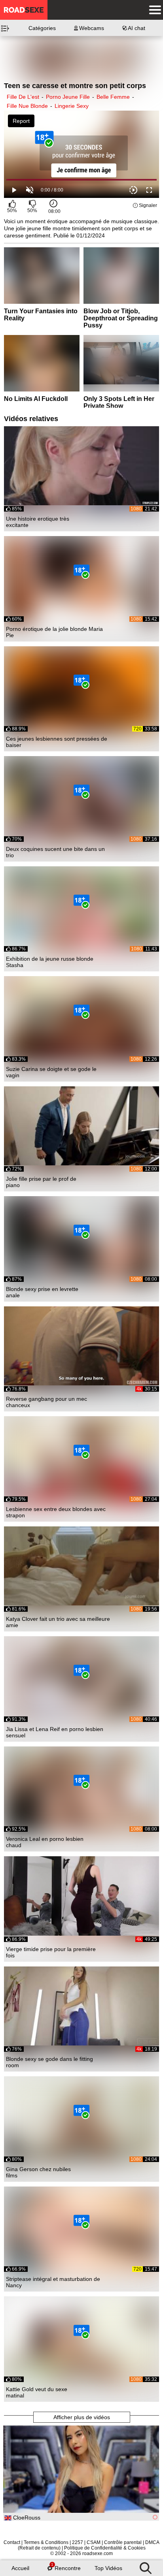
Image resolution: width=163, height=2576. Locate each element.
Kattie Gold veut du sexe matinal (37, 2392)
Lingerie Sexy (72, 106)
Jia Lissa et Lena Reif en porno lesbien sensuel (55, 1732)
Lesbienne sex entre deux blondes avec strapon (56, 1512)
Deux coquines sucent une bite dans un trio (55, 852)
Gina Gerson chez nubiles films (38, 2172)
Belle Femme (113, 97)
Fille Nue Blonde (27, 106)
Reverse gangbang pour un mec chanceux (46, 1402)
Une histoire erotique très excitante (38, 522)
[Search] (146, 2566)
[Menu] (153, 10)
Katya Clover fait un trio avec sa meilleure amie (58, 1622)
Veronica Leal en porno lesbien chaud (45, 1842)
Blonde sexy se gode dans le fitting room (49, 2062)
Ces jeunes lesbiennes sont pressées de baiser (57, 742)
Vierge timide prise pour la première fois (51, 1952)
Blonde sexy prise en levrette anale (42, 1292)
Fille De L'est (23, 97)
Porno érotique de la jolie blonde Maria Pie (54, 632)
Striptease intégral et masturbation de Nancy (53, 2282)
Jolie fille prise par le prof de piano (41, 1182)
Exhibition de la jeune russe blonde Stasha (50, 962)
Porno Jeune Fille (68, 97)
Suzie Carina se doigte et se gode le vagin (51, 1072)
